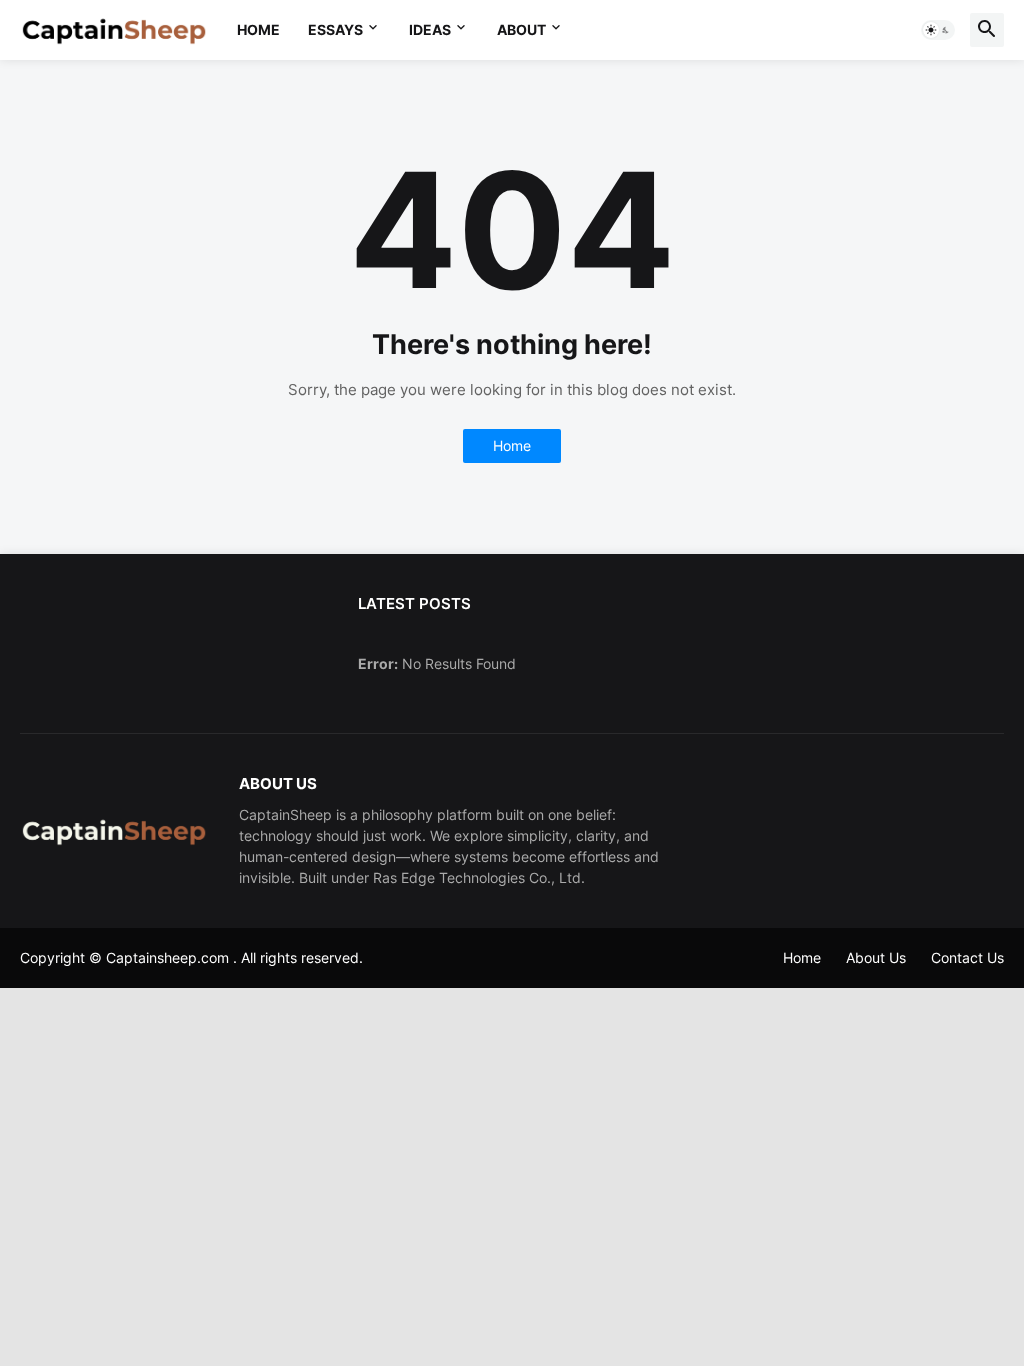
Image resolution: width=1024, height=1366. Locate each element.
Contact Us (967, 957)
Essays (335, 29)
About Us (876, 957)
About (521, 29)
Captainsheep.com (167, 957)
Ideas (430, 29)
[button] (938, 30)
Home (258, 29)
